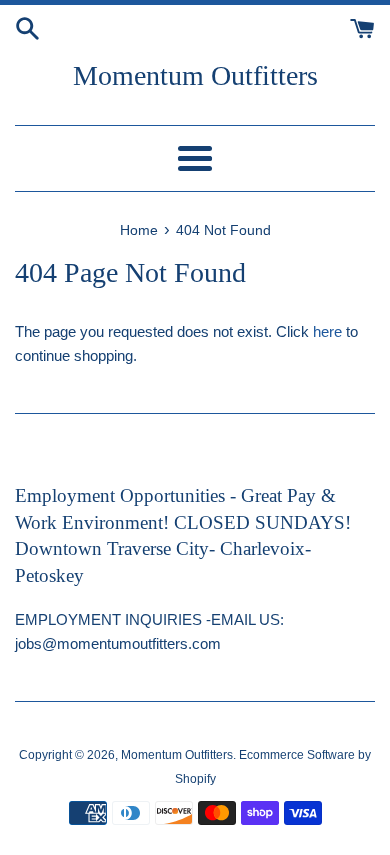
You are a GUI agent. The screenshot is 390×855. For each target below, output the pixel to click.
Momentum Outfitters (195, 75)
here (327, 331)
